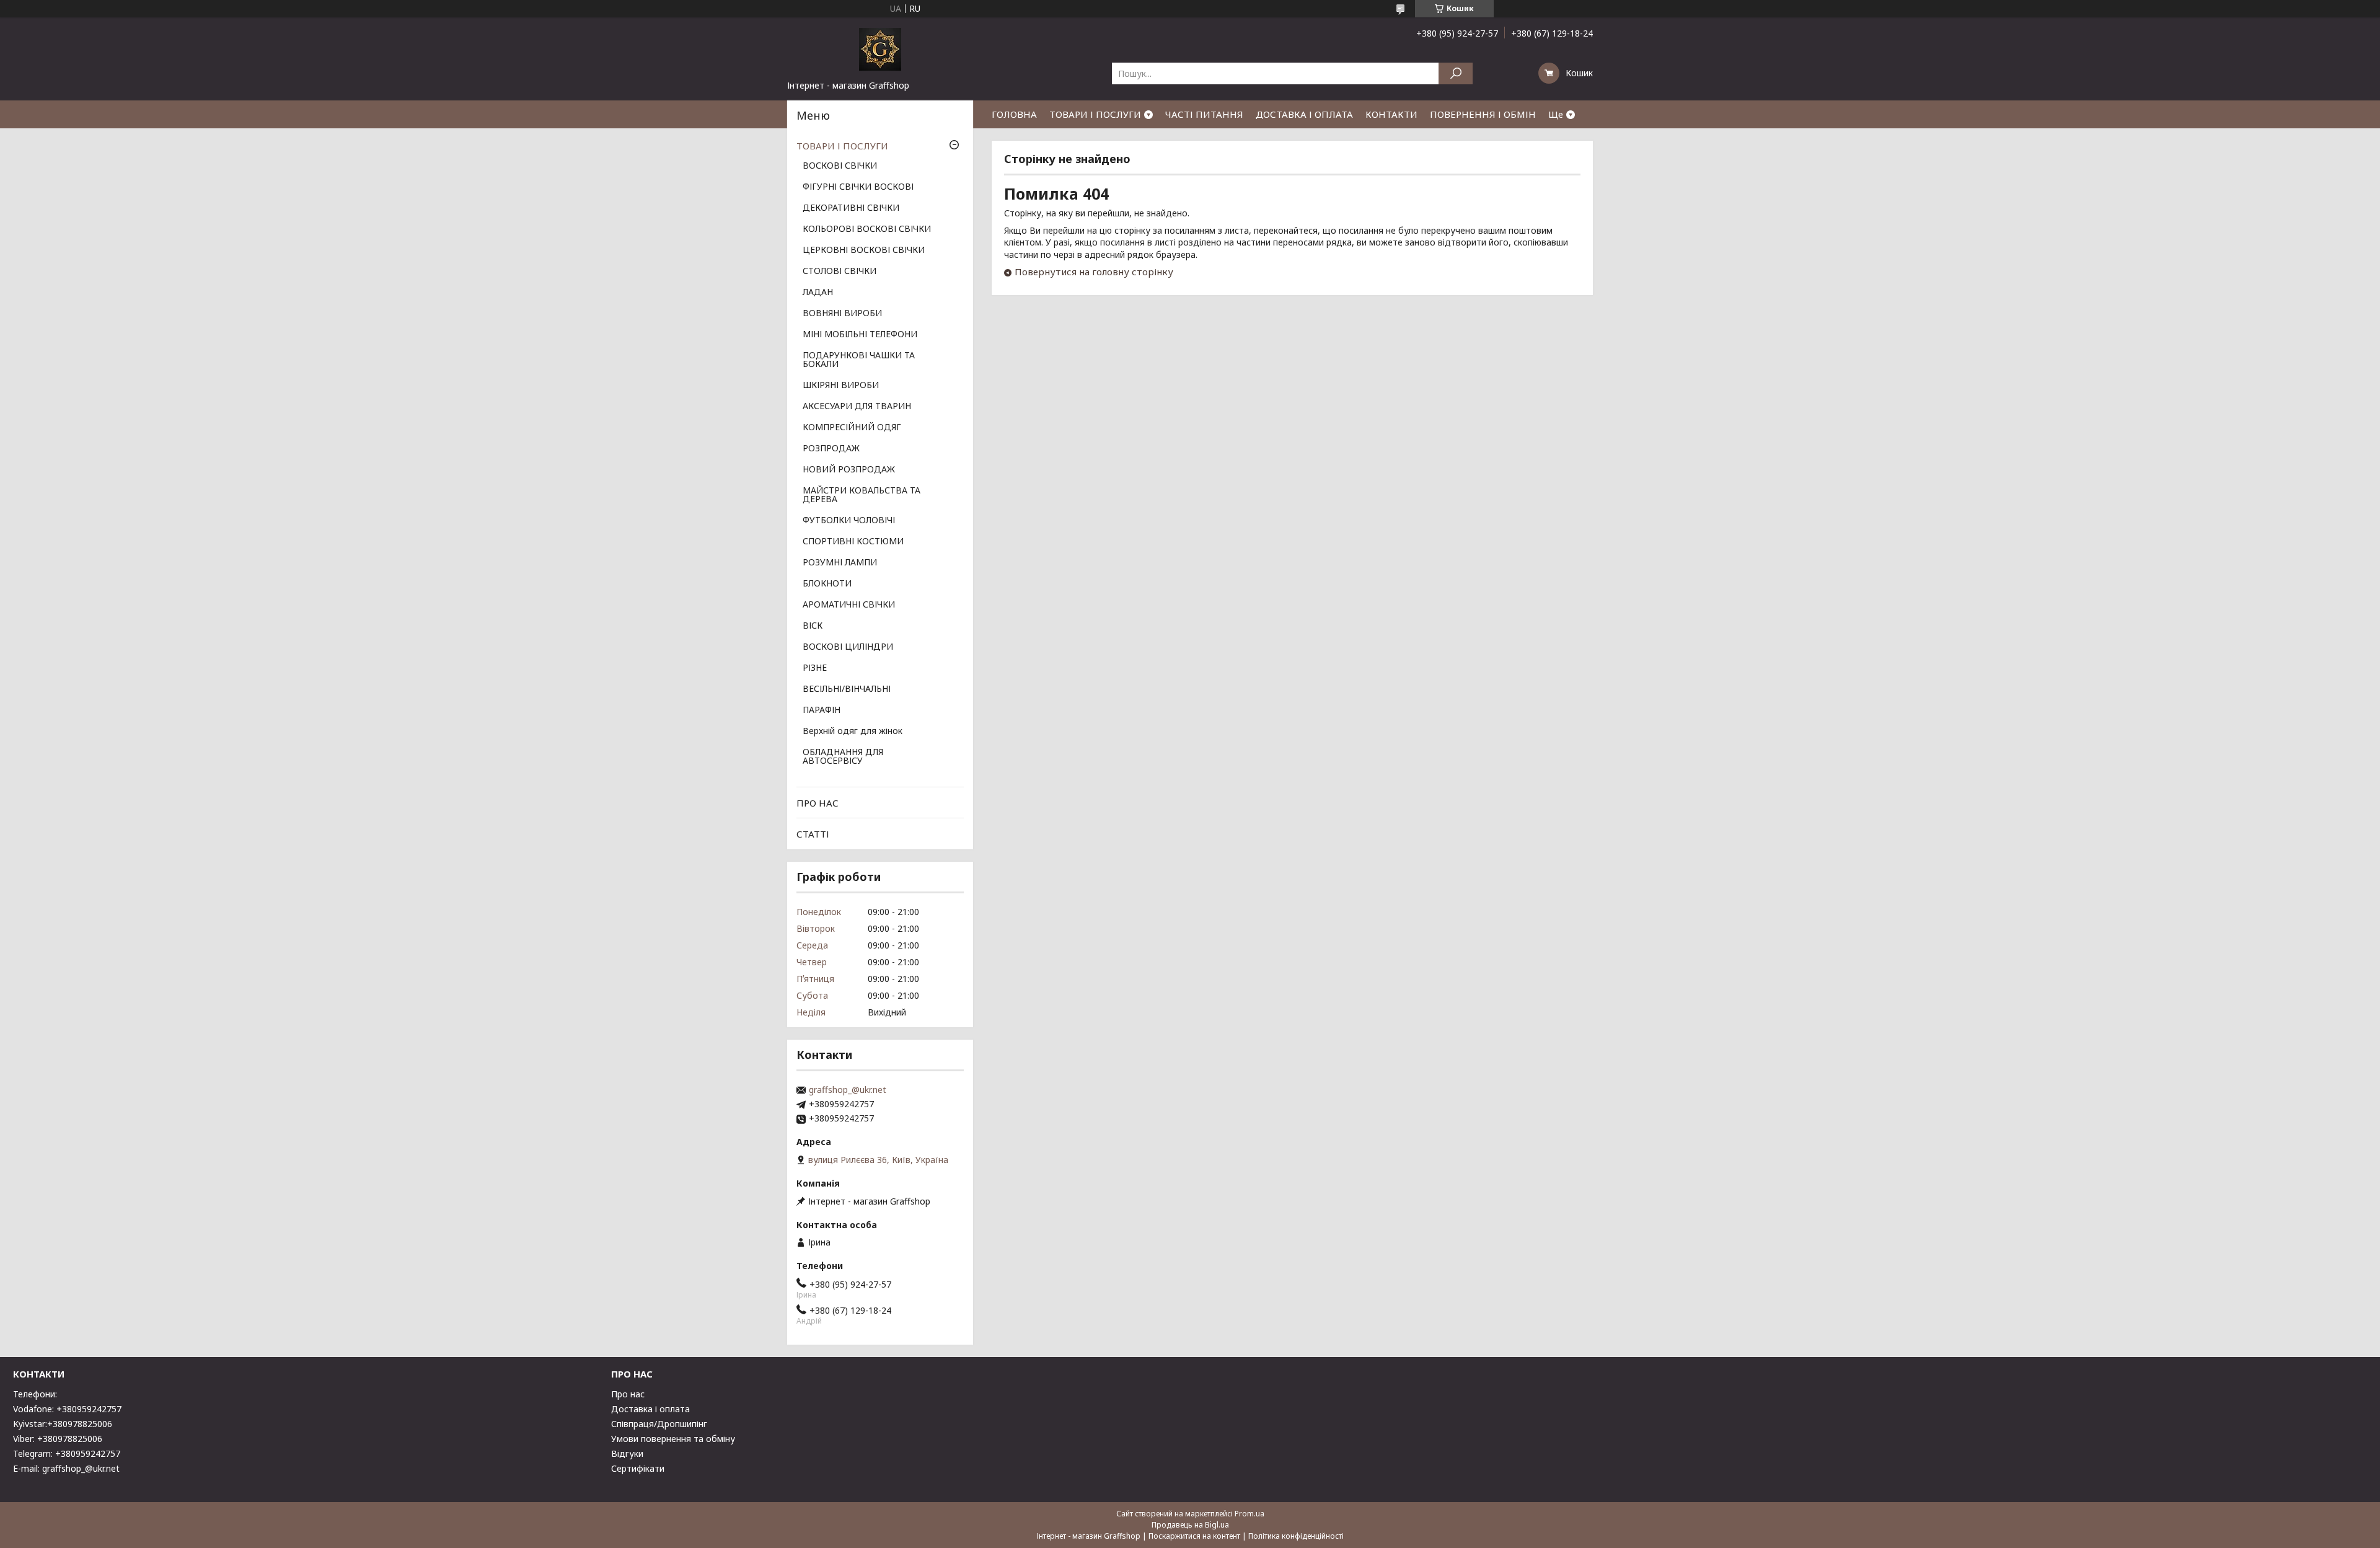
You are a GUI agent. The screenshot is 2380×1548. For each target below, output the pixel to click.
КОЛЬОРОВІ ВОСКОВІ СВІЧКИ (867, 229)
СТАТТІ (813, 834)
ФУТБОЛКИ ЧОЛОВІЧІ (849, 521)
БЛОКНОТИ (827, 584)
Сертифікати (638, 1468)
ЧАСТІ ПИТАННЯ (1204, 114)
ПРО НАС (818, 803)
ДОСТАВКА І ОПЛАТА (1304, 114)
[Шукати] (1456, 73)
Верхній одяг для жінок (853, 732)
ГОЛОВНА (1014, 114)
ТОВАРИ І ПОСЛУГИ (1095, 114)
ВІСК (813, 626)
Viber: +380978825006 (58, 1439)
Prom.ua (1249, 1514)
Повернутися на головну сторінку (1094, 272)
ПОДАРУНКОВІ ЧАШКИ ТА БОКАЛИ (859, 360)
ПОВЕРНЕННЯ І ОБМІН (1483, 114)
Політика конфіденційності (1296, 1536)
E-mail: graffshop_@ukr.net (66, 1468)
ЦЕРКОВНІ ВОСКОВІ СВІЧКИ (864, 250)
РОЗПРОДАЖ (831, 449)
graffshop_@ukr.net (848, 1090)
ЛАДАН (818, 293)
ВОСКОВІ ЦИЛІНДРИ (848, 647)
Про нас (628, 1394)
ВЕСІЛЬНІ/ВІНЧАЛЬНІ (847, 689)
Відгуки (627, 1453)
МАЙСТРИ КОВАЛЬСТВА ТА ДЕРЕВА (862, 495)
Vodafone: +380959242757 (67, 1409)
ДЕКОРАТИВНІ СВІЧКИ (851, 208)
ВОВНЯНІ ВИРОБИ (842, 314)
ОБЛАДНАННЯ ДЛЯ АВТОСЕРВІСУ (843, 757)
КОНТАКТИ (1391, 114)
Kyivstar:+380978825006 (63, 1424)
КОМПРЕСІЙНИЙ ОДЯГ (852, 428)
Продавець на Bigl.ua (1190, 1525)
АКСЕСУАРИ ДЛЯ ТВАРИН (857, 407)
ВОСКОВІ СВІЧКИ (840, 166)
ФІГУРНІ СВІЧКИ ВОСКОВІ (858, 187)
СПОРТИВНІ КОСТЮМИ (853, 542)
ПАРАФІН (822, 710)
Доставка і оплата (650, 1409)
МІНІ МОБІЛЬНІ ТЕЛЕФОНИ (860, 335)
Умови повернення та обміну (673, 1439)
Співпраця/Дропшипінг (659, 1424)
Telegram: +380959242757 (67, 1453)
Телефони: (35, 1394)
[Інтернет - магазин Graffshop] (880, 48)
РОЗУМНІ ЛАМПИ (840, 563)
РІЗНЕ (815, 668)
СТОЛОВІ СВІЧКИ (840, 272)
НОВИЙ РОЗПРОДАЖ (849, 470)
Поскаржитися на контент (1194, 1536)
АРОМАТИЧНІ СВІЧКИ (849, 605)
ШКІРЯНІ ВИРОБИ (841, 386)
